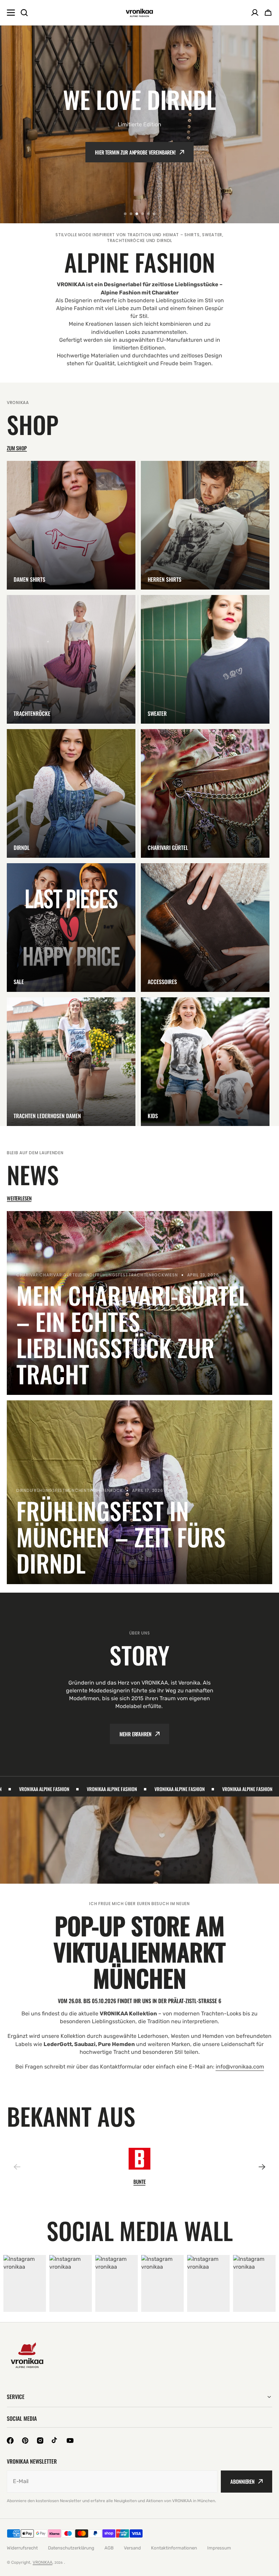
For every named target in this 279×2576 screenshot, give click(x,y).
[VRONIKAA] (139, 13)
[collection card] (71, 525)
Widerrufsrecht (22, 2548)
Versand (132, 2548)
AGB (109, 2548)
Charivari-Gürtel (136, 152)
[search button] (24, 13)
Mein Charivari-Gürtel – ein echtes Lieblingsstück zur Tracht (132, 1334)
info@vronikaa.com (240, 2067)
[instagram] (40, 2441)
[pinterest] (25, 2441)
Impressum (219, 2548)
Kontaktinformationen (174, 2548)
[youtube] (70, 2441)
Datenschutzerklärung (71, 2548)
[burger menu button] (11, 13)
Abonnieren (242, 2481)
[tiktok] (55, 2441)
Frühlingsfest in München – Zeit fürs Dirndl (121, 1537)
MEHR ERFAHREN (135, 1734)
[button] (125, 214)
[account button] (255, 13)
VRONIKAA (43, 2562)
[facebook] (10, 2441)
